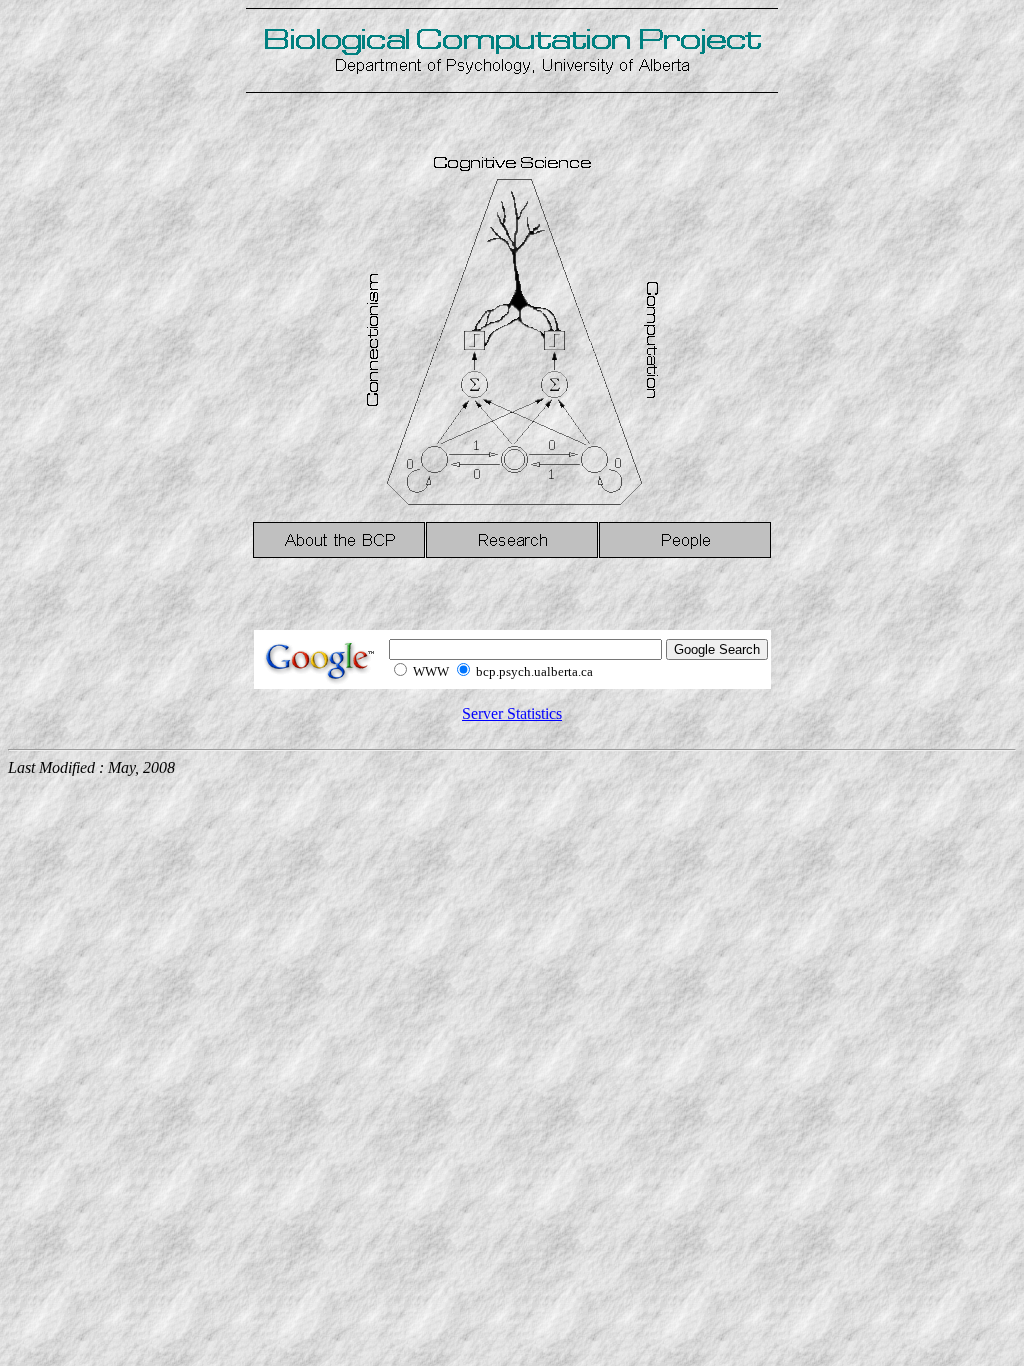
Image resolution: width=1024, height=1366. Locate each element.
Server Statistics (512, 713)
